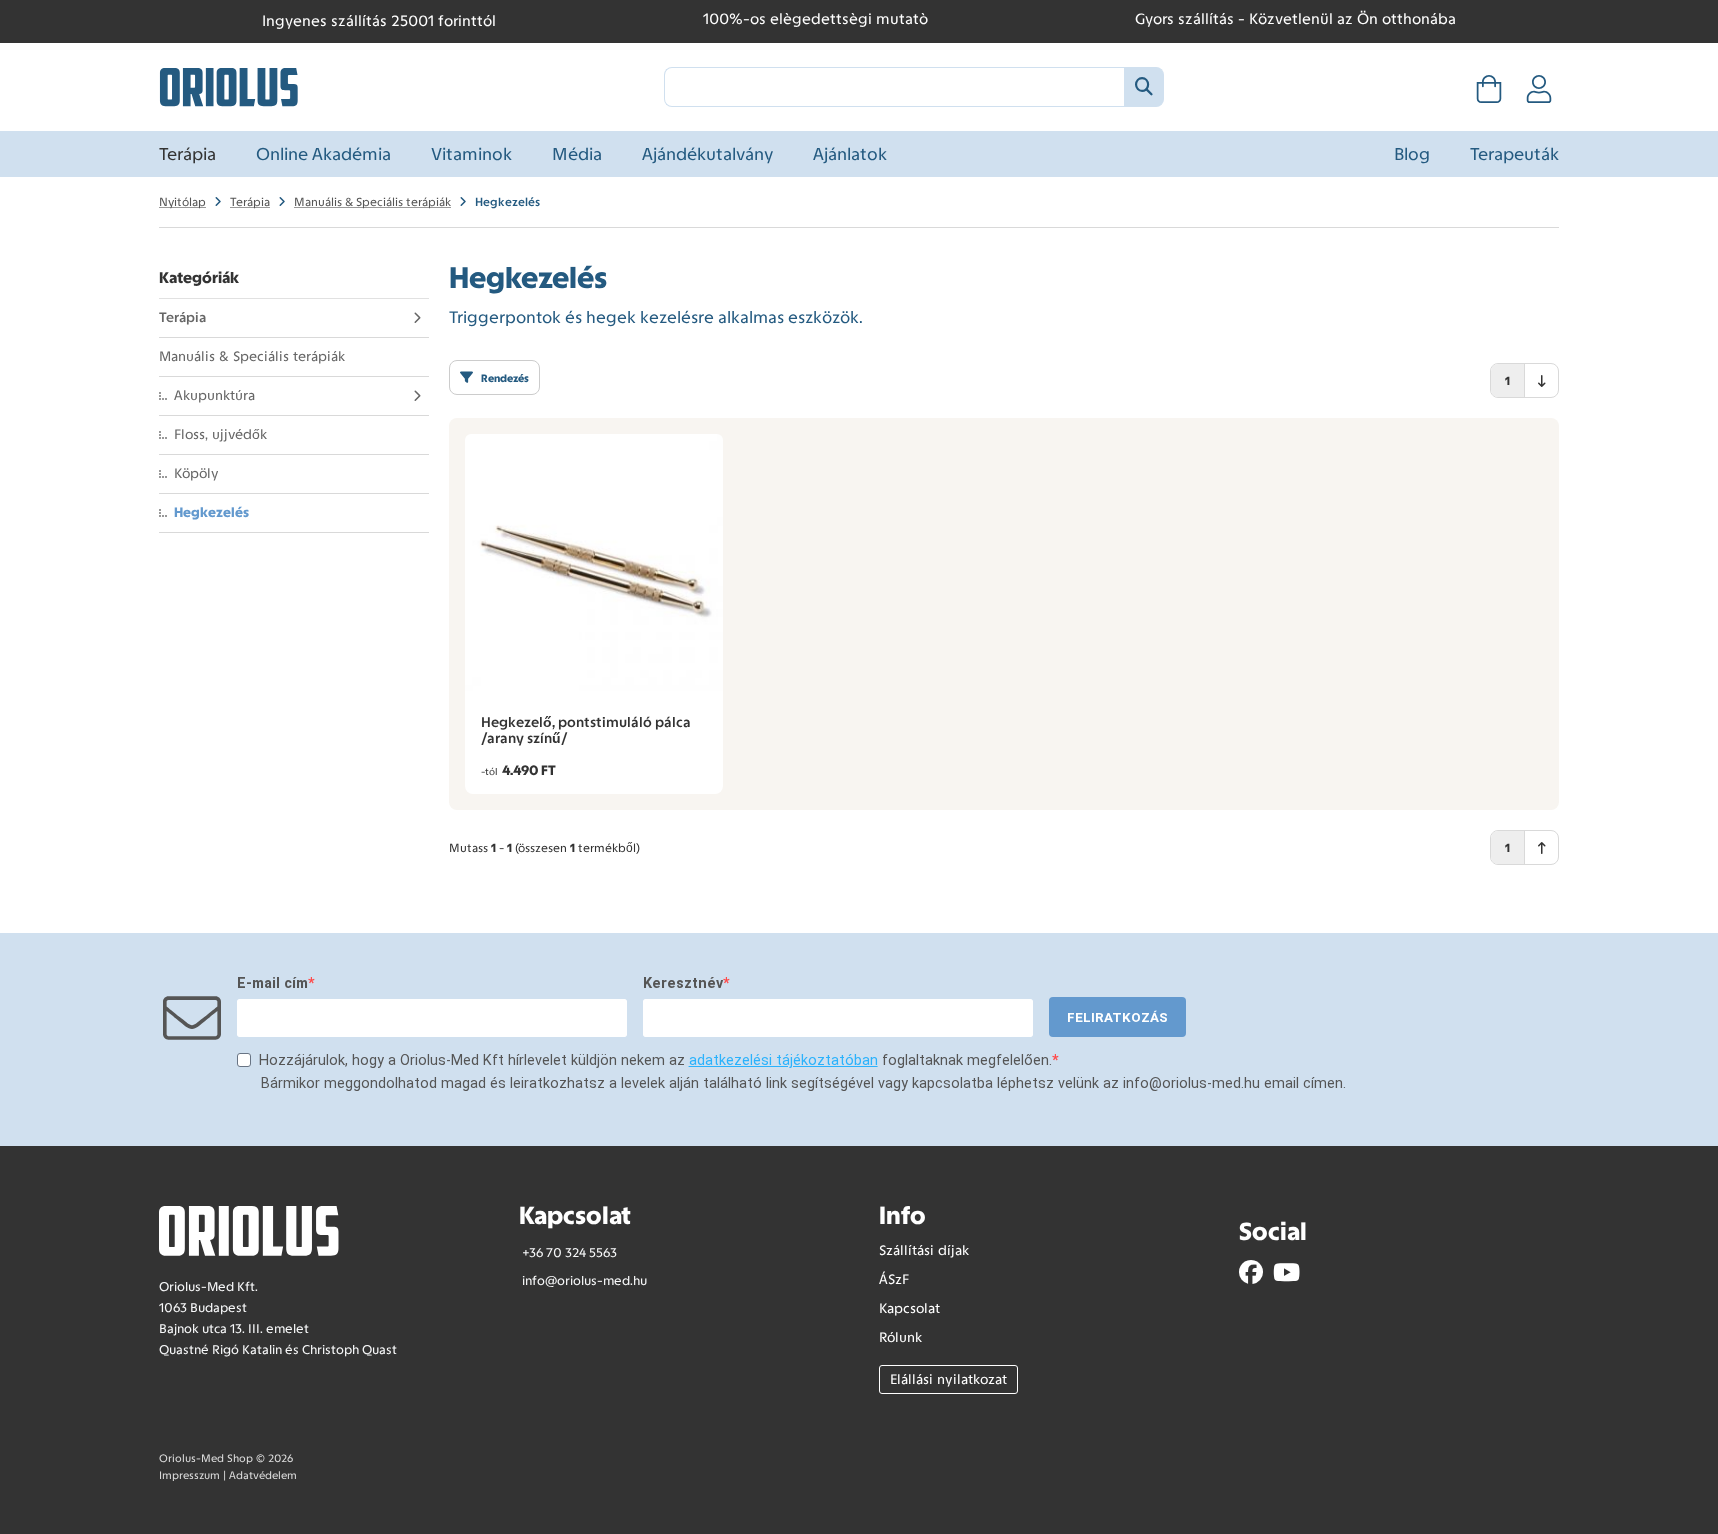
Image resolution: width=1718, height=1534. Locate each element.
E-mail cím (272, 983)
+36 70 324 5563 (569, 1252)
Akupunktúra (214, 395)
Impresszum (189, 1475)
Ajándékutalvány (707, 154)
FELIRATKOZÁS (1117, 1017)
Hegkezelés (211, 512)
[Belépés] (1539, 95)
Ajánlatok (850, 154)
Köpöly (196, 473)
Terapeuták (1514, 154)
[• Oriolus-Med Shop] (229, 85)
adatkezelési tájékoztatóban (783, 1060)
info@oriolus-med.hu (584, 1280)
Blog (1412, 154)
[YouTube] (1286, 1272)
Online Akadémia (323, 154)
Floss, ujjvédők (220, 434)
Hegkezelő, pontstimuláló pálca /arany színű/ (586, 730)
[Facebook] (1251, 1272)
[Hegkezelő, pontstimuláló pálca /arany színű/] (594, 563)
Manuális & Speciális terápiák (252, 356)
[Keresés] (1143, 87)
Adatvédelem (263, 1475)
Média (577, 154)
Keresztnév (683, 983)
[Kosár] (1489, 95)
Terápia (187, 154)
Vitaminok (471, 154)
